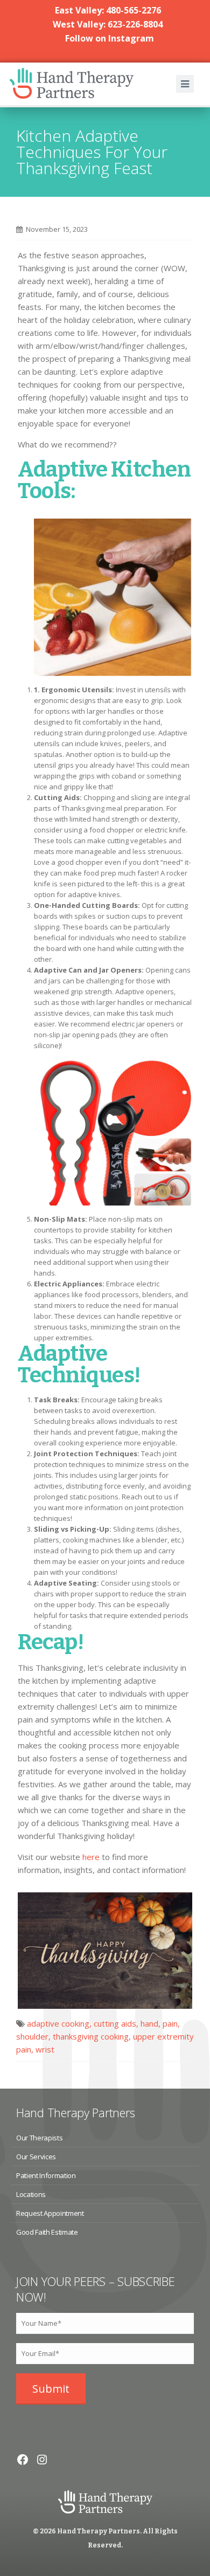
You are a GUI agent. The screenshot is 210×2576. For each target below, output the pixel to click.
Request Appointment (50, 2213)
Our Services (36, 2157)
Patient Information (46, 2175)
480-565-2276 (134, 10)
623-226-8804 (135, 24)
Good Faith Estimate (47, 2232)
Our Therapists (39, 2138)
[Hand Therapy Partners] (77, 84)
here (91, 1857)
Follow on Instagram (110, 38)
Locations (31, 2194)
